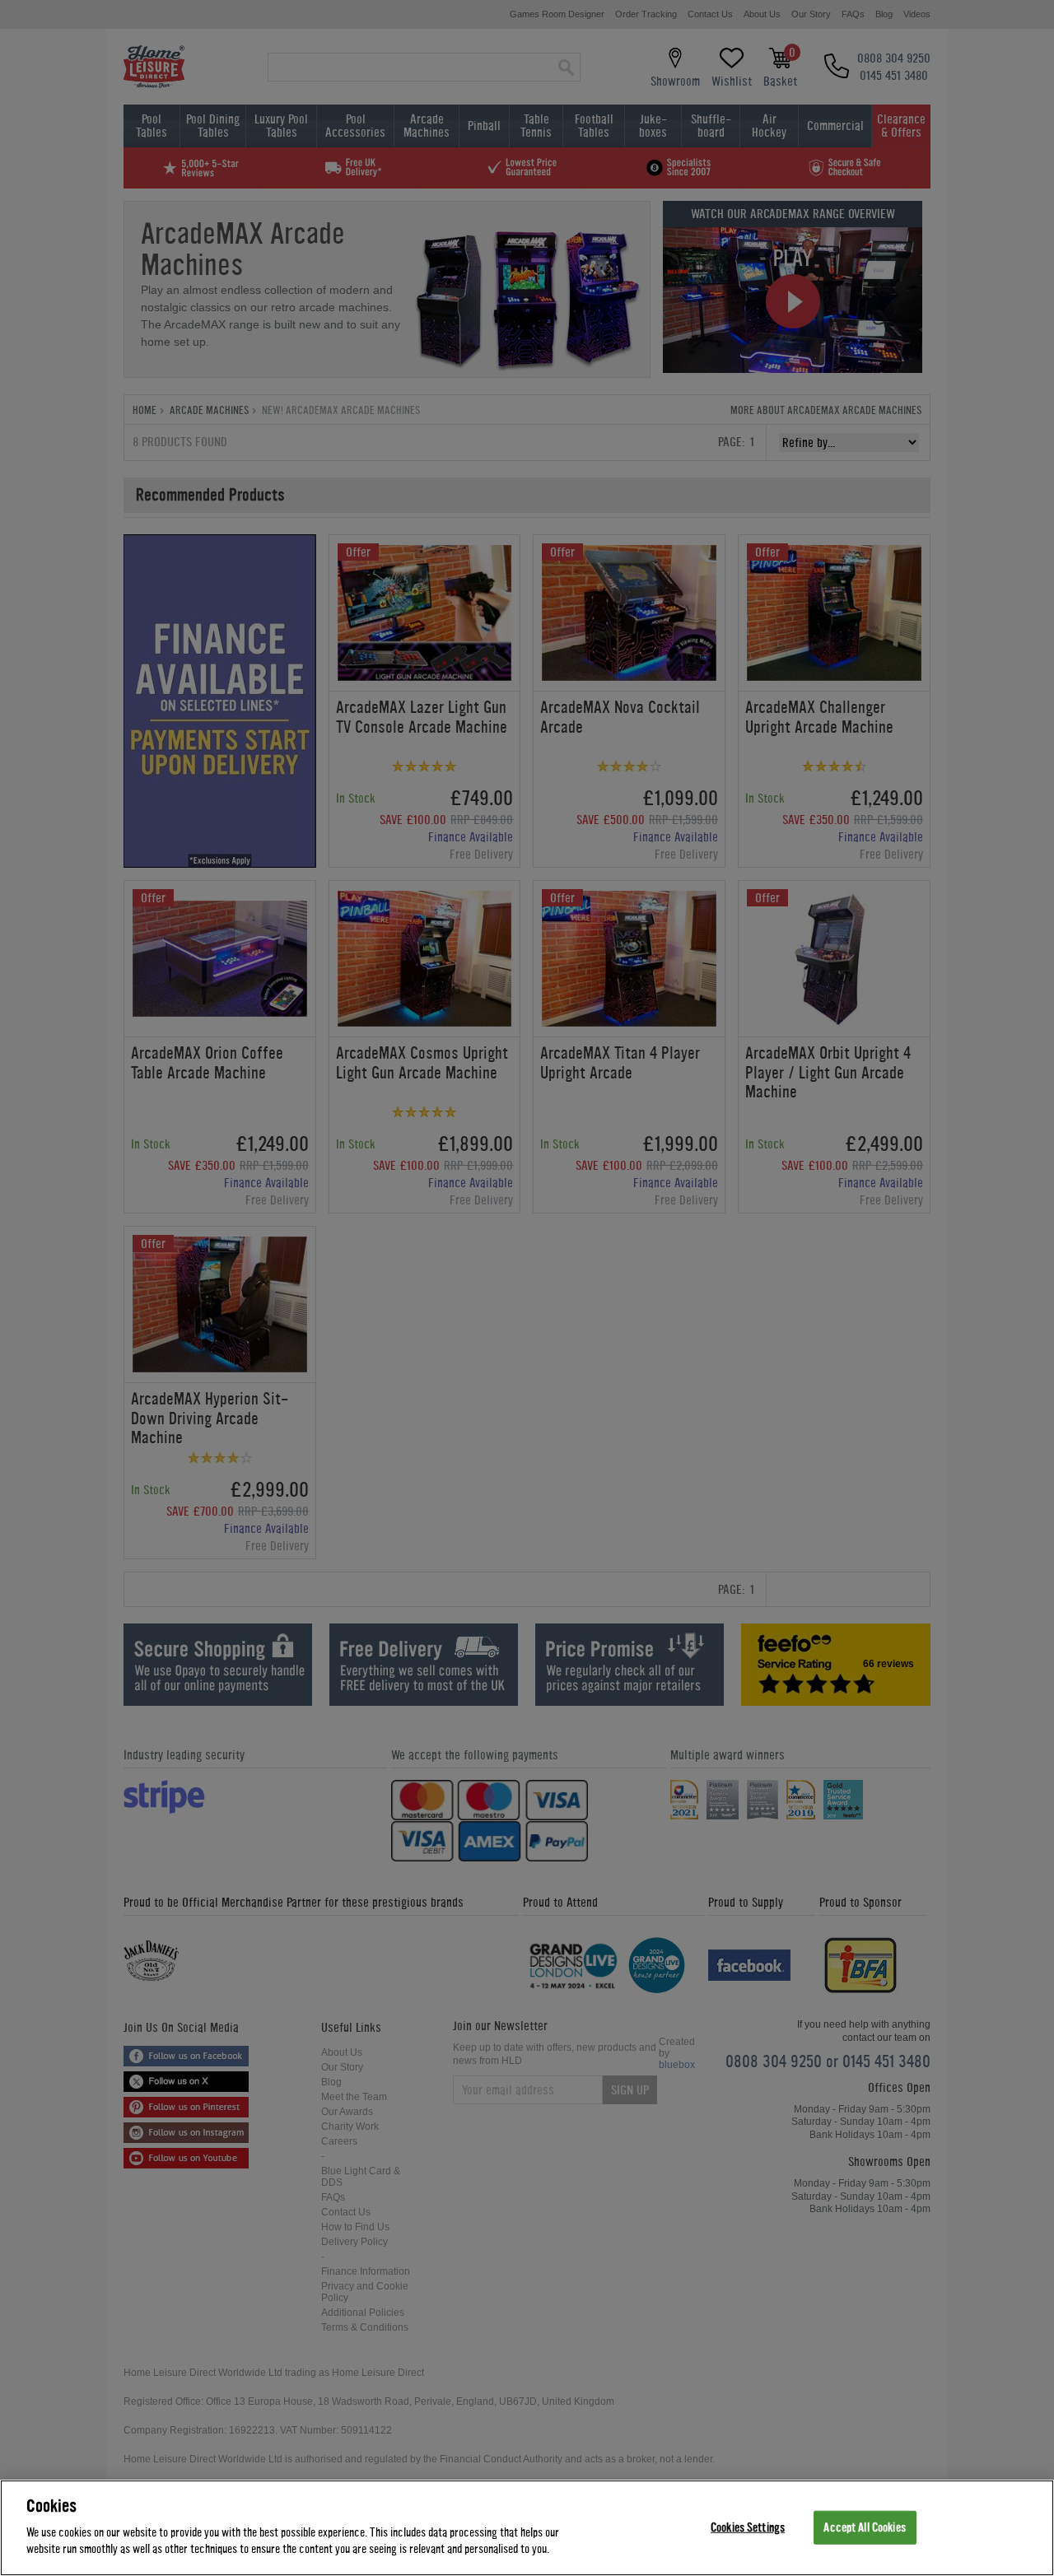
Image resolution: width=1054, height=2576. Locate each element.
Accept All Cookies (864, 2527)
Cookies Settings (748, 2527)
